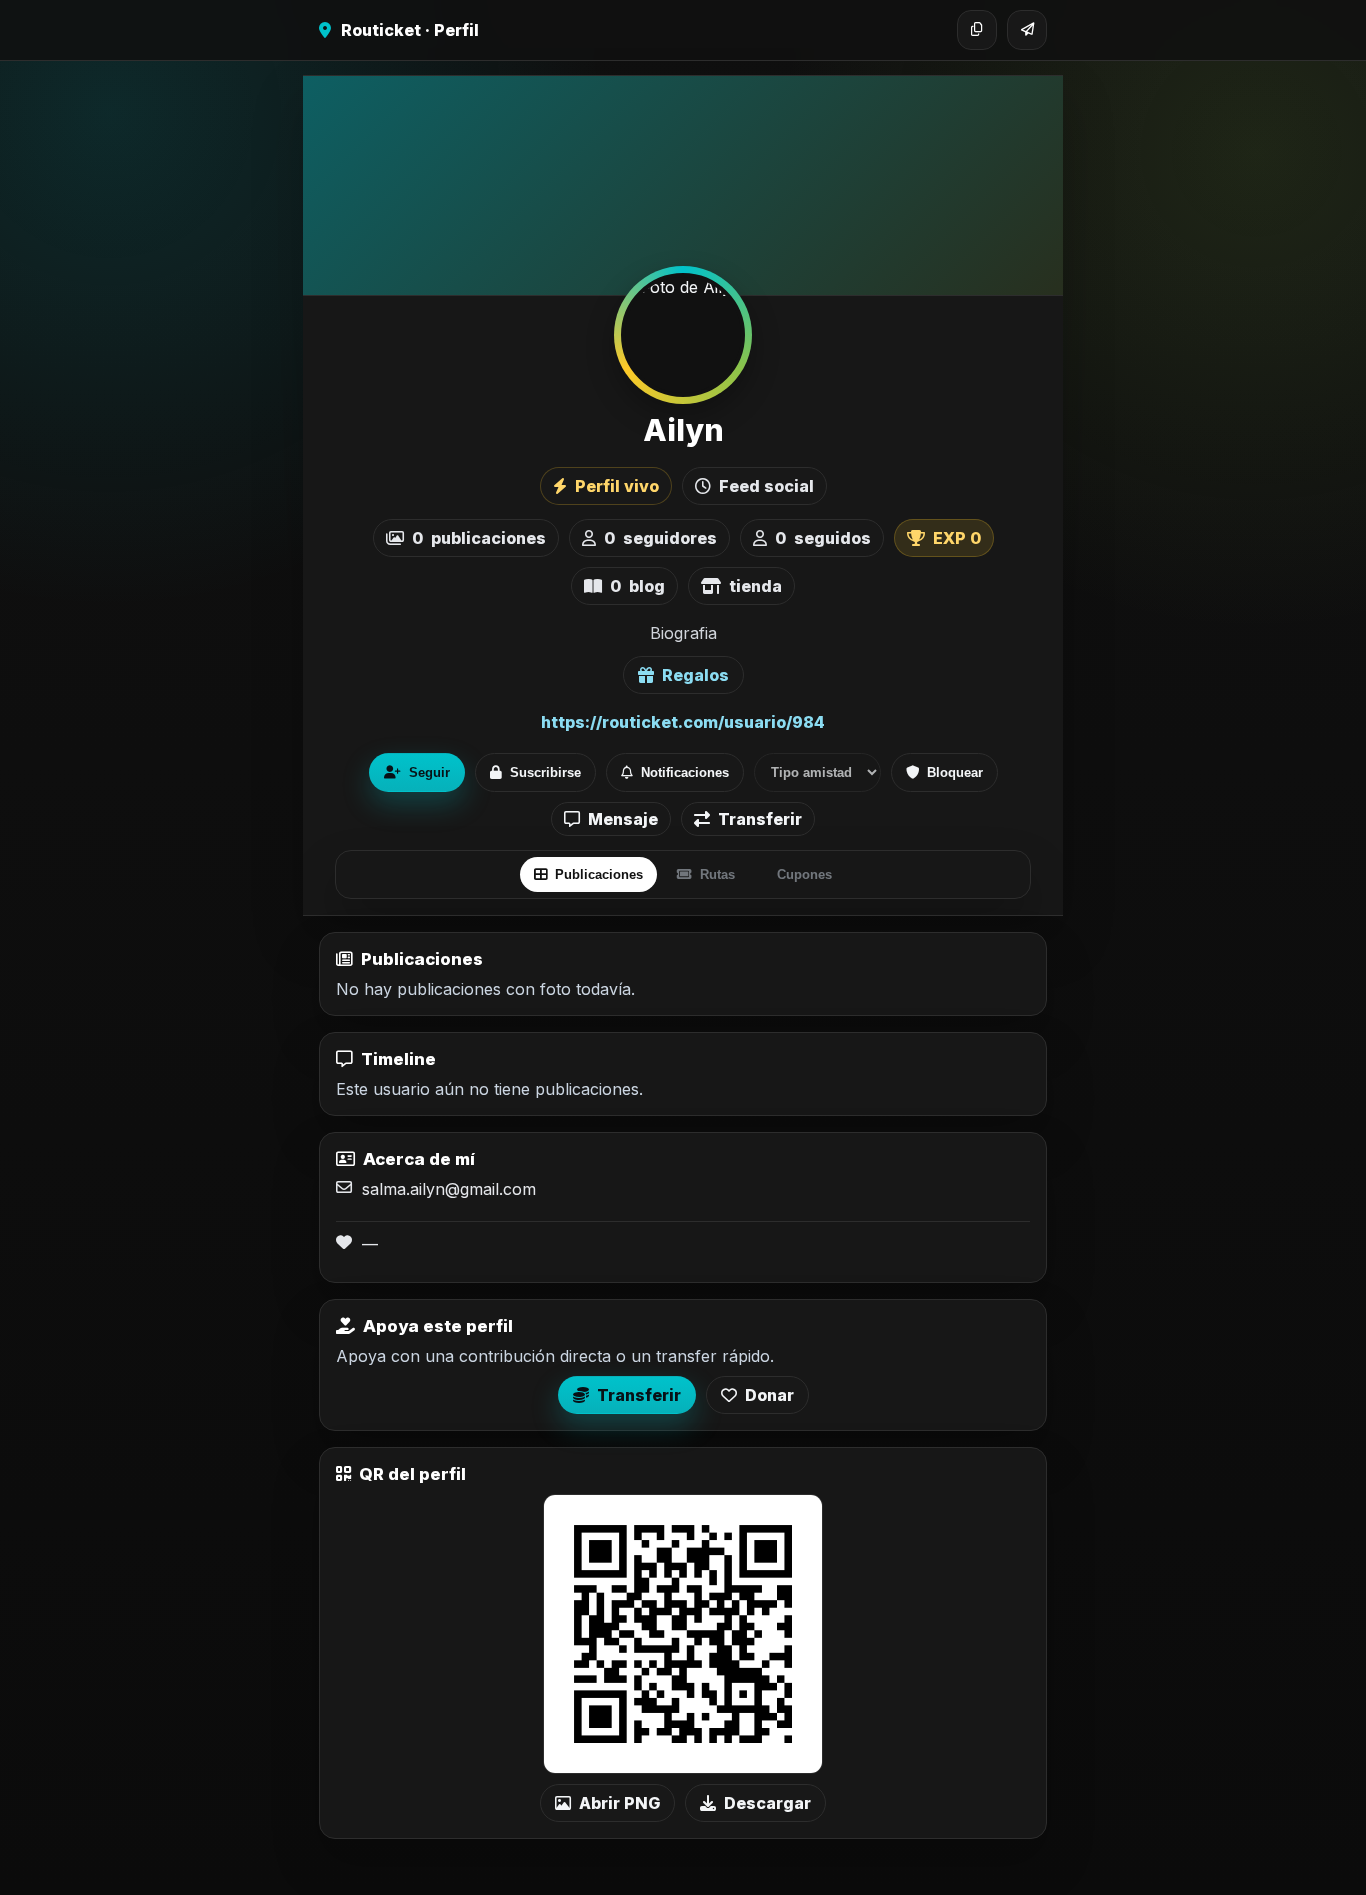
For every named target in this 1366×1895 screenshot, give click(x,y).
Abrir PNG (619, 1803)
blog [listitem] (637, 586)
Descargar (767, 1803)
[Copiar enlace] (977, 30)
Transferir (760, 819)
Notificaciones (685, 772)
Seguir (429, 772)
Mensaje (623, 819)
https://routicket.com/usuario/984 (683, 722)
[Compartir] (1027, 30)
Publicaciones (599, 874)
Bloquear (955, 772)
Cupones (804, 874)
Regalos (695, 675)
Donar (769, 1395)
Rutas (717, 874)
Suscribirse (545, 772)
